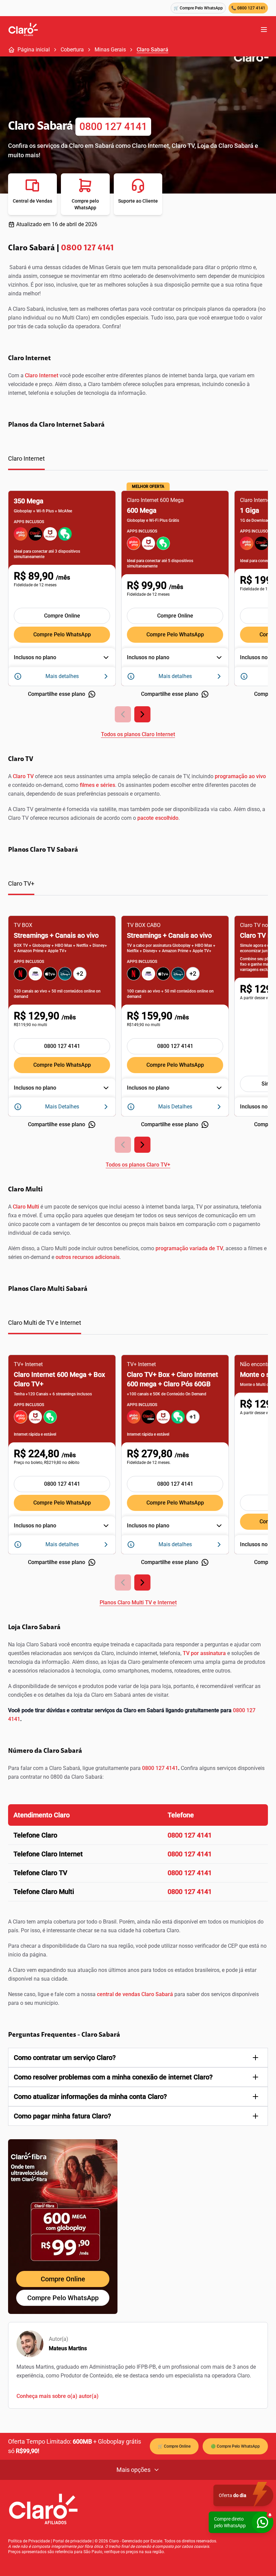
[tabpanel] (138, 610)
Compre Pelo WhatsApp (62, 635)
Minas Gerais (110, 50)
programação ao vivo (240, 776)
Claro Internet (42, 375)
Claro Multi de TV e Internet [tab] (45, 1323)
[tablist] (138, 462)
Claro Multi (26, 1207)
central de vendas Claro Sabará (135, 1994)
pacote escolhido (158, 818)
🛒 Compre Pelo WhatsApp (198, 8)
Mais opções (133, 2470)
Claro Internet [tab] (26, 458)
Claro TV (23, 776)
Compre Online (62, 616)
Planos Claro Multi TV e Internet (138, 1602)
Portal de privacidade (72, 2541)
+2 (80, 974)
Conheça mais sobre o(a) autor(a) (58, 2396)
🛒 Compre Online (174, 2446)
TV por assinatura (204, 1653)
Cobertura (72, 50)
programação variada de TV (189, 1248)
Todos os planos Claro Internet (138, 734)
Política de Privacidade (29, 2541)
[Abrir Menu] (264, 30)
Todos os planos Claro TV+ (138, 1165)
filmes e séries (97, 785)
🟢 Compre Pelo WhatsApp (235, 2446)
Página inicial (34, 50)
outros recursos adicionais (88, 1257)
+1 (193, 1417)
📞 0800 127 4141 (248, 8)
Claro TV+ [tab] (21, 883)
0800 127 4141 (113, 126)
